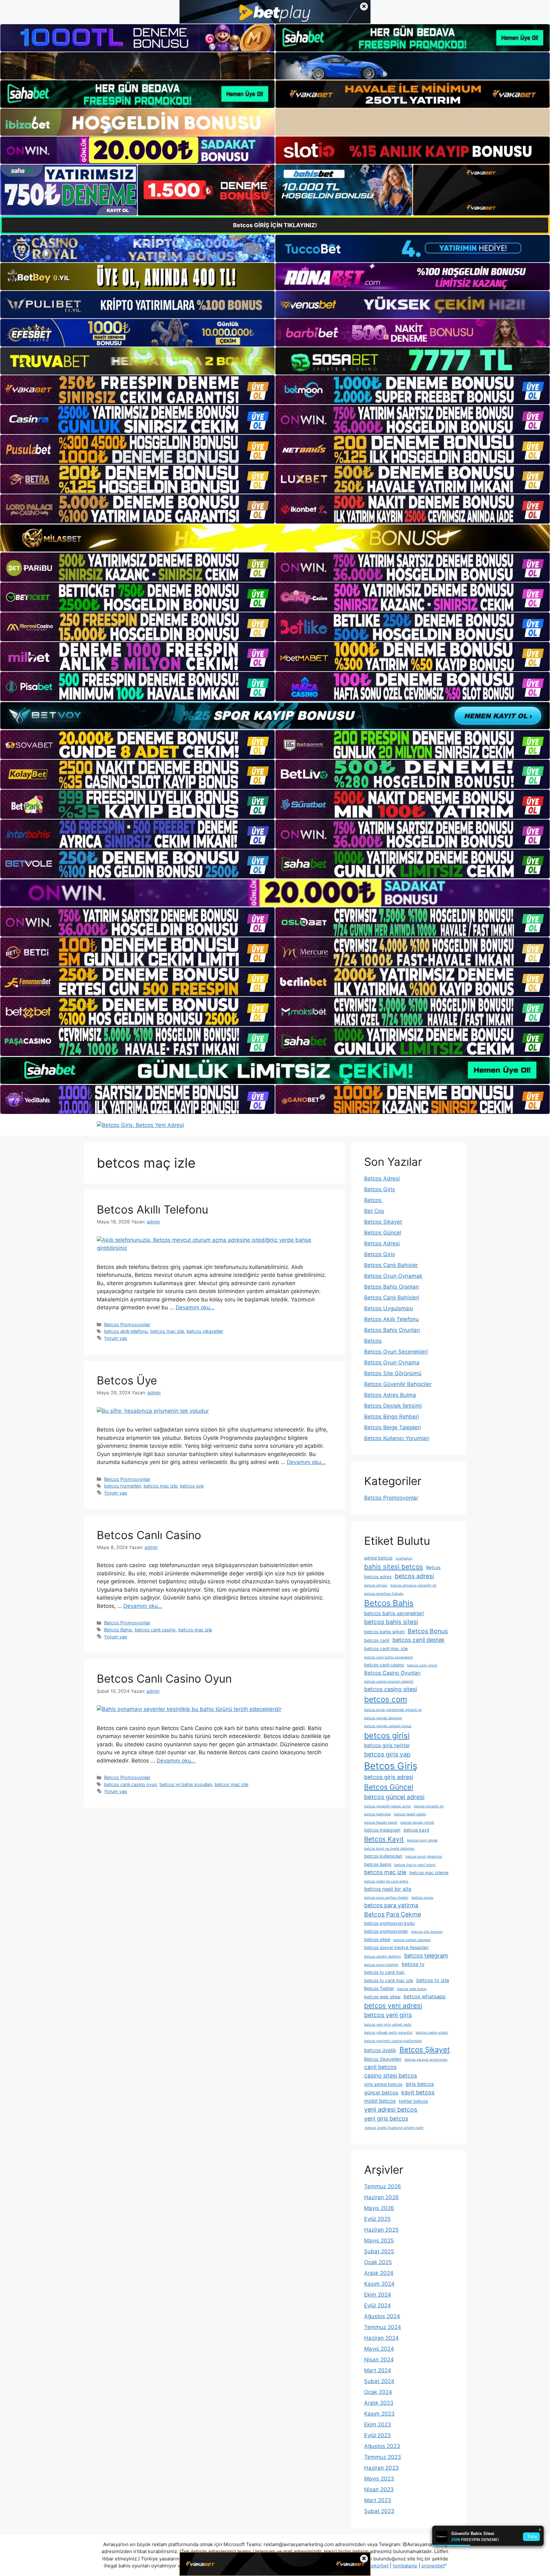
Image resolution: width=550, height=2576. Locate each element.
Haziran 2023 (381, 2468)
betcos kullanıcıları (383, 1856)
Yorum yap (116, 1338)
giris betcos (420, 2084)
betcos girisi (387, 1735)
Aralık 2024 (379, 2273)
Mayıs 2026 (379, 2208)
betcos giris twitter (387, 1745)
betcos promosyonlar (386, 1931)
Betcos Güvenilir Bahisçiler (398, 1384)
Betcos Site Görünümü (393, 1373)
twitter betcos (413, 2101)
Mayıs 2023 (379, 2479)
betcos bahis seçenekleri (394, 1613)
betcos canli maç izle (386, 1648)
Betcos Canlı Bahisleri (392, 1298)
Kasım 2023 (379, 2414)
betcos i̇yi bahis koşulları (186, 1784)
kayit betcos (418, 2092)
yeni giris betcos (386, 2119)
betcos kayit (416, 1830)
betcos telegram (426, 1956)
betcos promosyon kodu (389, 1923)
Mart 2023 (378, 2500)
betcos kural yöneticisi (424, 1857)
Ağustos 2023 (382, 2446)
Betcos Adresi (382, 1179)
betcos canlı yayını (422, 1665)
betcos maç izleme (429, 1872)
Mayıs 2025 (379, 2241)
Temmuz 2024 (383, 2327)
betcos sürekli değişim (383, 1957)
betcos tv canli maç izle (389, 1980)
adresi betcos (378, 1558)
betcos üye (192, 1486)
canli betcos (380, 2067)
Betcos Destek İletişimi (393, 1406)
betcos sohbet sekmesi (412, 1940)
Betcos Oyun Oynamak (393, 1276)
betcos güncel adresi (394, 1797)
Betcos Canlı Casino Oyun (164, 1679)
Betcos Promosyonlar (127, 1324)
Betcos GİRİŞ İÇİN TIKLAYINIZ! (275, 225)
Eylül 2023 (377, 2435)
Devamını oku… (195, 1307)
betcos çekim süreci (432, 2033)
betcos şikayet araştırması (426, 2060)
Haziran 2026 (381, 2197)
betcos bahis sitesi (391, 1622)
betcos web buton (412, 1989)
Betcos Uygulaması (389, 1308)
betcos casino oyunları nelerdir (389, 1682)
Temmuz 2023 (383, 2457)
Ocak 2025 (378, 2262)
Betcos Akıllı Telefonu (152, 1209)
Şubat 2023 (379, 2511)
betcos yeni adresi (393, 2006)
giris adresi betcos (383, 2084)
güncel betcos (381, 2093)
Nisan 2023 (379, 2489)
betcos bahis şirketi (384, 1632)
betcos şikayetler (205, 1331)
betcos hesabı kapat (381, 1823)
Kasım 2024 (379, 2284)
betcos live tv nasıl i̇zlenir (415, 1865)
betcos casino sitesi (391, 1689)
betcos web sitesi (382, 1997)
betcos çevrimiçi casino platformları (393, 2041)
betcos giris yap (387, 1754)
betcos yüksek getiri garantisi (388, 2033)
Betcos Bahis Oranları (391, 1287)
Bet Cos (374, 1211)
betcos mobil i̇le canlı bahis (386, 1881)
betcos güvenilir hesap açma (387, 1806)
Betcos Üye (127, 1380)
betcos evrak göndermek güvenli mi (393, 1710)
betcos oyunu (422, 1898)
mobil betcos (380, 2101)
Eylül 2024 (377, 2305)
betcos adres (378, 1577)
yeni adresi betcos (391, 2109)
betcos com (386, 1699)
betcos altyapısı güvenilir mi (413, 1585)
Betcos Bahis (118, 1630)
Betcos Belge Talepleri (392, 1427)
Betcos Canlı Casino (149, 1535)
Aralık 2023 (379, 2403)
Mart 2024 (378, 2370)
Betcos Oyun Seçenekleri (396, 1352)
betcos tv (413, 1964)
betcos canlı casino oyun (130, 1784)
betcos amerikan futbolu (384, 1594)
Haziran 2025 (381, 2230)
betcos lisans (378, 1864)
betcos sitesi (377, 1939)
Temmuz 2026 (383, 2186)
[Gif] (275, 538)
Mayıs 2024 (379, 2349)
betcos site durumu (427, 1932)
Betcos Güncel (383, 1233)
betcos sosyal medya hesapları (396, 1947)
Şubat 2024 (379, 2381)
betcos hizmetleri (123, 1486)
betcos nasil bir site (388, 1889)
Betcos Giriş (380, 1189)
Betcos (374, 1200)
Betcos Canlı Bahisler (391, 1265)
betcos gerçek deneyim (383, 1718)
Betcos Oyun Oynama (392, 1362)
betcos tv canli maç (384, 1972)
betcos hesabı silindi (417, 1823)
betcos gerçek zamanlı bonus (388, 1726)
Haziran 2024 (381, 2338)
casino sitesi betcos (391, 2076)
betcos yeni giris (388, 2015)
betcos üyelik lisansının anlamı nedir (394, 2128)
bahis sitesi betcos (394, 1567)
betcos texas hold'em (381, 1965)
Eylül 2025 (377, 2219)
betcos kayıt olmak (422, 1840)
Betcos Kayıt (384, 1839)
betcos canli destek (419, 1640)
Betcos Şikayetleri (383, 2059)
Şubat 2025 (379, 2251)
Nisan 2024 (379, 2360)
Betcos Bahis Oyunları (392, 1330)
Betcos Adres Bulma (390, 1395)
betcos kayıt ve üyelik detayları (389, 1849)
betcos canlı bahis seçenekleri (389, 1657)
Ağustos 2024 (382, 2316)
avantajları (404, 1558)
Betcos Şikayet (383, 1222)
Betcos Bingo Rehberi (391, 1417)
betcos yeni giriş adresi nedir (388, 2025)
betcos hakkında (377, 1814)
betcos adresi (414, 1576)
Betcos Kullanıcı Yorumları (397, 1438)
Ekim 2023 (378, 2425)
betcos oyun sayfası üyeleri (386, 1898)
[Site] (137, 390)
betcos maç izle (167, 1331)
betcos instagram (382, 1830)
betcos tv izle (433, 1980)
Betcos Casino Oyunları (392, 1673)
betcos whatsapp (425, 1996)
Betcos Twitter (379, 1988)
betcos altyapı (376, 1585)
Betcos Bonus (428, 1631)
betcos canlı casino (155, 1630)
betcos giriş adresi (389, 1777)
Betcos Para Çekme (393, 1914)
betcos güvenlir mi (429, 1806)
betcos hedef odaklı (410, 1814)
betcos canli (377, 1640)
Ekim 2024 (378, 2295)
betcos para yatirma (391, 1905)
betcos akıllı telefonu (126, 1331)
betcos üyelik (380, 2050)
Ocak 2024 (378, 2392)
